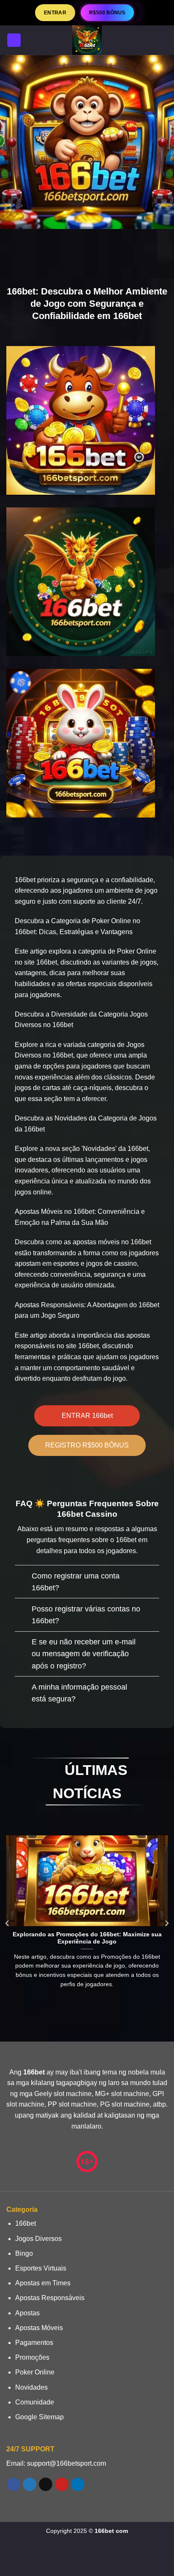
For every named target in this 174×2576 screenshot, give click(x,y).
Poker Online (35, 2372)
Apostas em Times (43, 2283)
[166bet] (87, 40)
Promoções (32, 2357)
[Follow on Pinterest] (61, 2484)
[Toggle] (23, 1577)
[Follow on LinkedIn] (77, 2484)
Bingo (24, 2253)
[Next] (166, 1923)
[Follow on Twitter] (29, 2484)
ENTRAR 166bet (87, 1416)
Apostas (27, 2313)
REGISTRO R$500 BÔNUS (87, 1445)
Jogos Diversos (38, 2239)
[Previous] (8, 1923)
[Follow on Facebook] (13, 2484)
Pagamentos (34, 2343)
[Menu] (14, 40)
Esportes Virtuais (41, 2268)
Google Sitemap (39, 2417)
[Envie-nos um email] (45, 2484)
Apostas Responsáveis (50, 2298)
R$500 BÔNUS (107, 13)
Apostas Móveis (39, 2328)
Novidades (31, 2387)
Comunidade (35, 2402)
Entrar (55, 12)
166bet (26, 2223)
